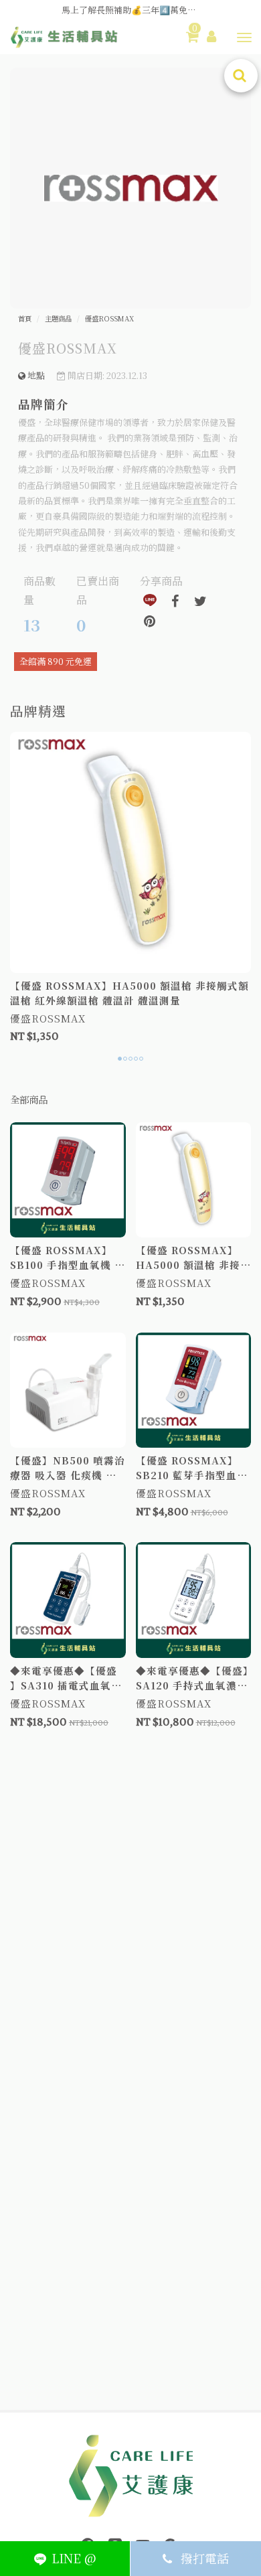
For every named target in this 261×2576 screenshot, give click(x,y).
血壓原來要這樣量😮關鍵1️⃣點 (130, 10)
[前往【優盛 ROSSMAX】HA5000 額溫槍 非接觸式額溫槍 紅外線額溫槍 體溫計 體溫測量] (130, 852)
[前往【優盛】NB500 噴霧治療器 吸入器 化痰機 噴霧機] (68, 1390)
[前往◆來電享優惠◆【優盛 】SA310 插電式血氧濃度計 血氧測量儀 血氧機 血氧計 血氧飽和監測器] (68, 1600)
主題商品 (58, 319)
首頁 (25, 319)
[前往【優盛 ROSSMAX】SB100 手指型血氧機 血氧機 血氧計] (68, 1180)
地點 (35, 375)
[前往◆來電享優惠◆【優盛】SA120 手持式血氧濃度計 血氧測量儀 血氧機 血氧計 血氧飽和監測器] (194, 1600)
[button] (244, 37)
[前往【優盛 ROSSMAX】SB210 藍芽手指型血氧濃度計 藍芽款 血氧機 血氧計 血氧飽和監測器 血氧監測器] (194, 1390)
